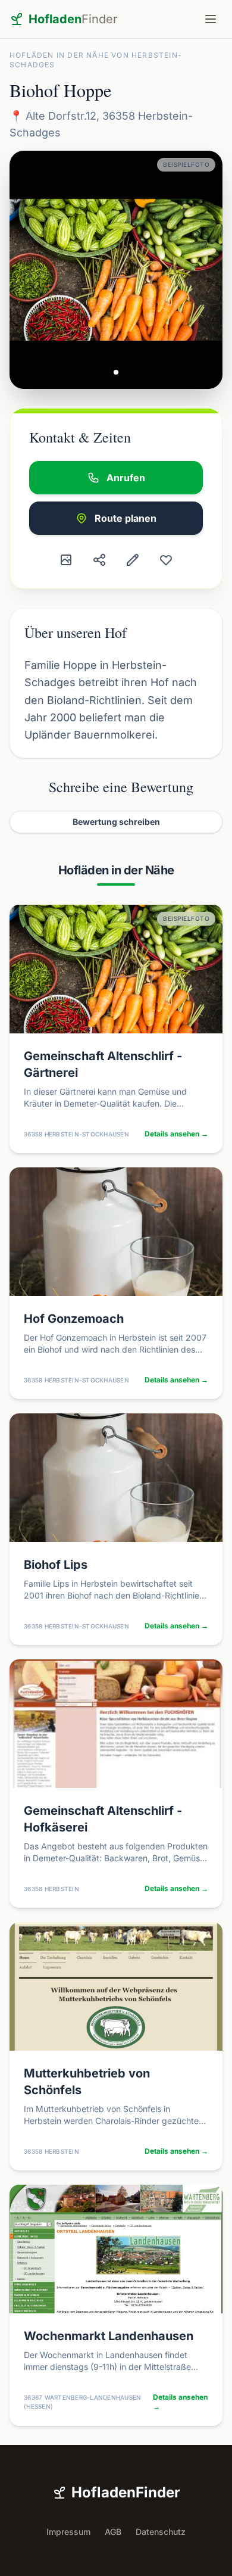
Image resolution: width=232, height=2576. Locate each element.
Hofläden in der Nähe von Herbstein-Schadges (96, 60)
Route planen (126, 518)
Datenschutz (161, 2532)
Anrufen (126, 478)
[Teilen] (99, 560)
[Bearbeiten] (133, 560)
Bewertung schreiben (116, 822)
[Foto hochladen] (66, 560)
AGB (113, 2532)
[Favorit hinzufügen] (166, 560)
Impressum (68, 2532)
